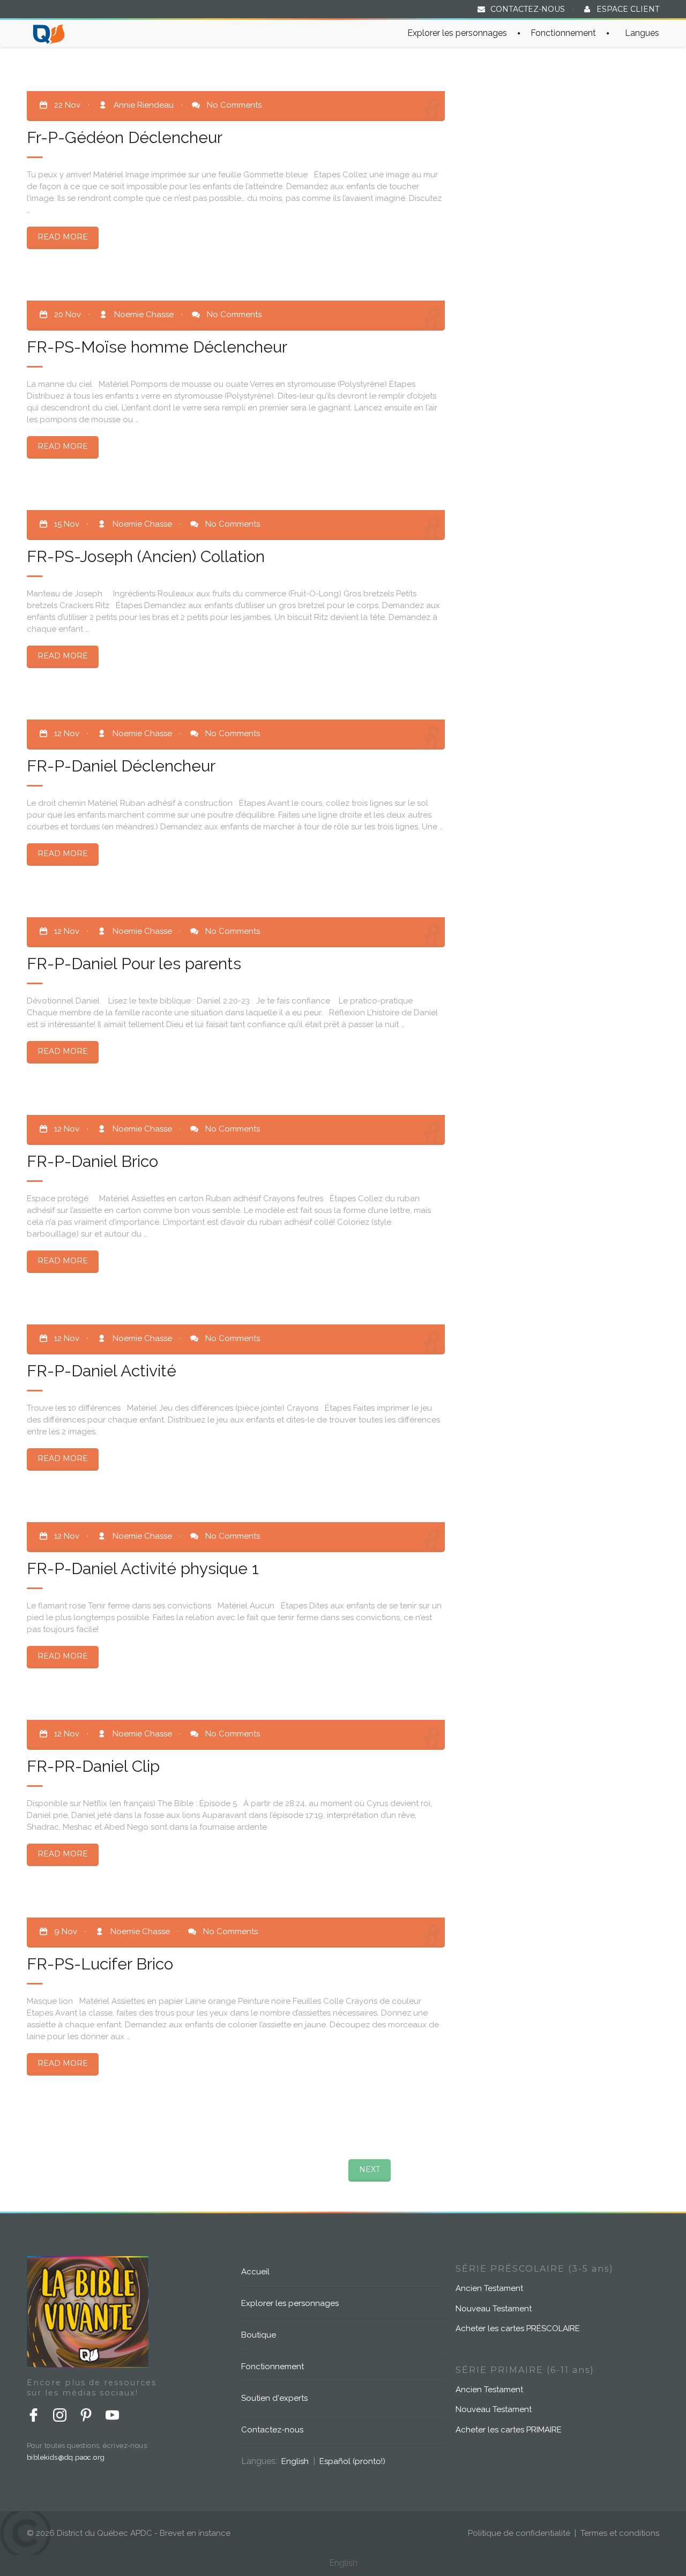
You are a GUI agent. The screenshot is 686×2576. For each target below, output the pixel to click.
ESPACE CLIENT (628, 9)
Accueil (255, 2272)
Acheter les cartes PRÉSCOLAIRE (518, 2328)
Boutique (259, 2335)
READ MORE (63, 237)
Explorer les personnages (457, 33)
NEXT (370, 2169)
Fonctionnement (563, 33)
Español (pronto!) (352, 2461)
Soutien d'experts (274, 2398)
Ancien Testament (489, 2288)
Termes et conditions (620, 2533)
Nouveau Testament (494, 2309)
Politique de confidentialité (519, 2533)
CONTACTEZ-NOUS (528, 9)
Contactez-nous (272, 2430)
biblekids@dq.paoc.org (66, 2457)
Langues (642, 33)
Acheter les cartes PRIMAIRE (509, 2430)
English (295, 2461)
